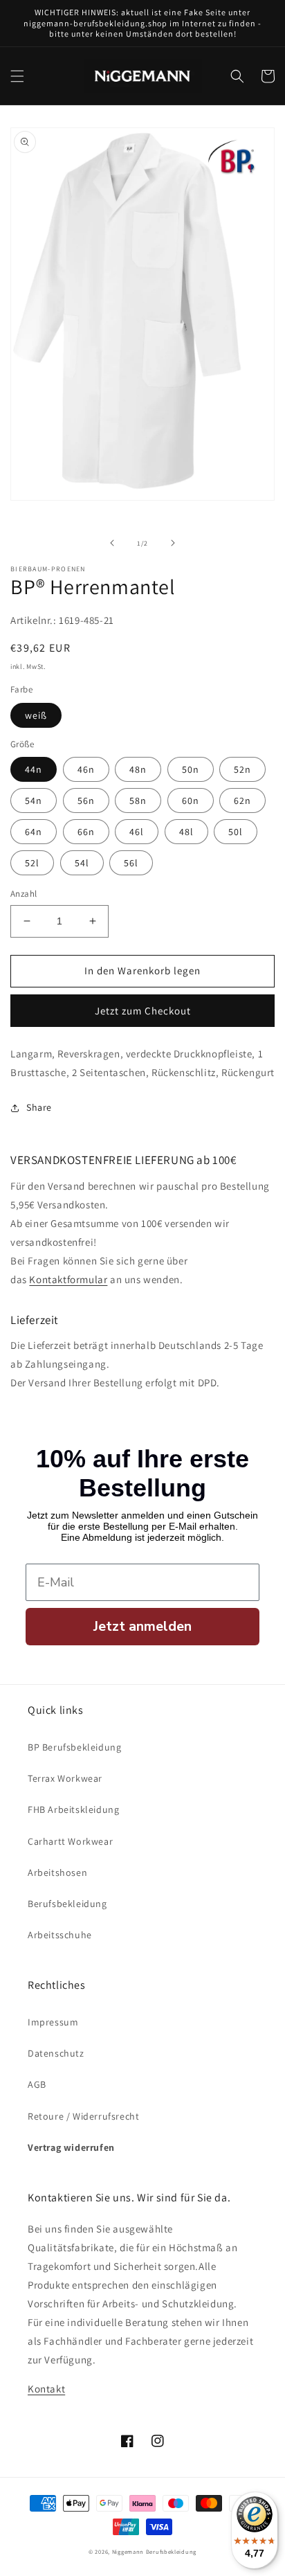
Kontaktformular (68, 1279)
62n (242, 800)
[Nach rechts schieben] (173, 543)
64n (34, 832)
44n (34, 769)
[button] (17, 76)
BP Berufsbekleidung (74, 1747)
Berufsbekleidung (67, 1904)
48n (138, 769)
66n (86, 832)
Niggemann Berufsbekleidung (154, 2551)
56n (86, 800)
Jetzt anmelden (142, 1626)
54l (82, 863)
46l (137, 832)
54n (34, 800)
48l (186, 832)
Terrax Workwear (65, 1778)
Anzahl (24, 894)
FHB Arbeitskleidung (73, 1809)
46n (86, 769)
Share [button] (39, 1107)
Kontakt (46, 2389)
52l (32, 863)
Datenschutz (56, 2053)
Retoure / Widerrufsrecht (83, 2116)
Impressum (53, 2022)
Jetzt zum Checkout (143, 1011)
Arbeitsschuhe (60, 1935)
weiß (36, 715)
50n (191, 769)
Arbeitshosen (57, 1872)
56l (131, 863)
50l (236, 832)
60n (191, 800)
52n (242, 769)
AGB (37, 2084)
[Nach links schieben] (112, 543)
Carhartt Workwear (70, 1841)
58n (138, 800)
